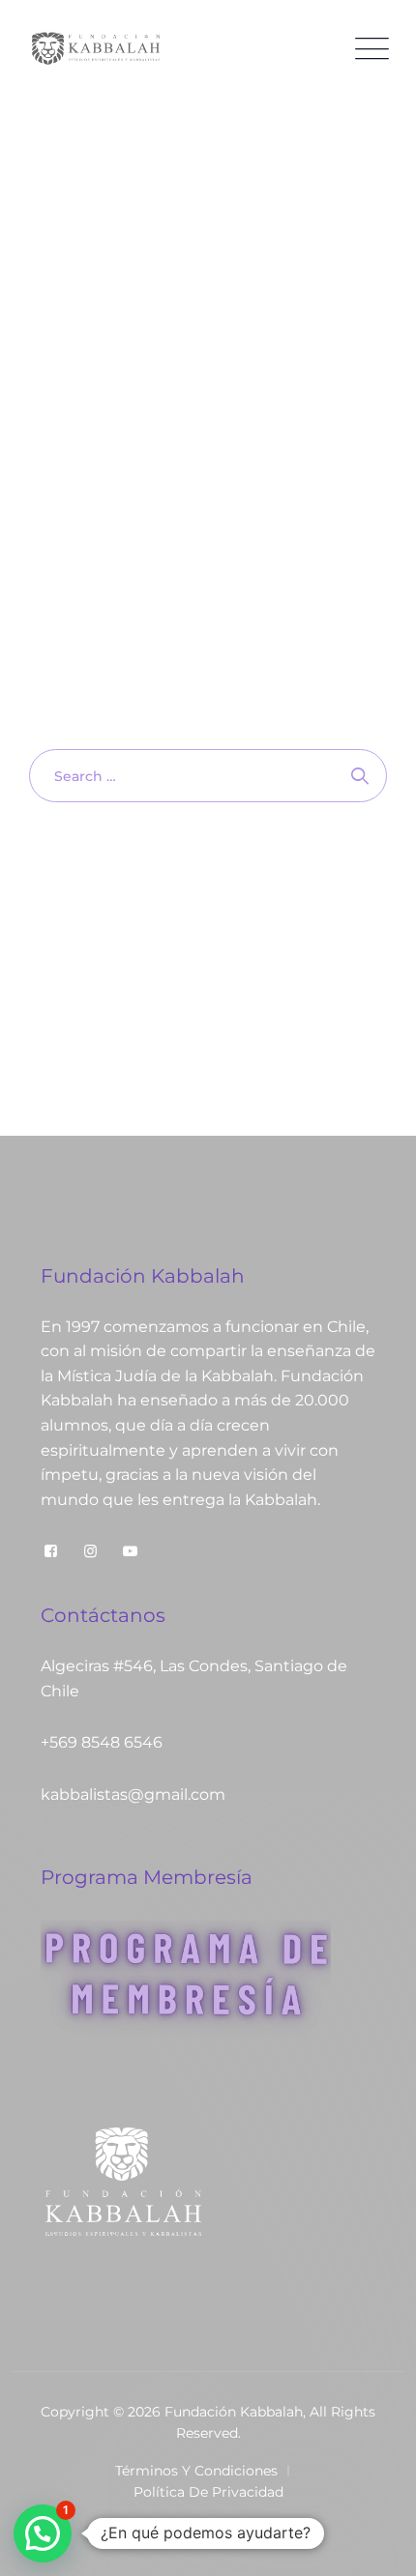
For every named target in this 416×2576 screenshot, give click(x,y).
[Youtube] (130, 1551)
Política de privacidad (208, 2492)
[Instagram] (90, 1551)
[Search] (360, 776)
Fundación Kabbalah (234, 2412)
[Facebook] (51, 1551)
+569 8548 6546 (102, 1742)
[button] (43, 2533)
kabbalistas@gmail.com (133, 1795)
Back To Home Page (198, 872)
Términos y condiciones (196, 2471)
